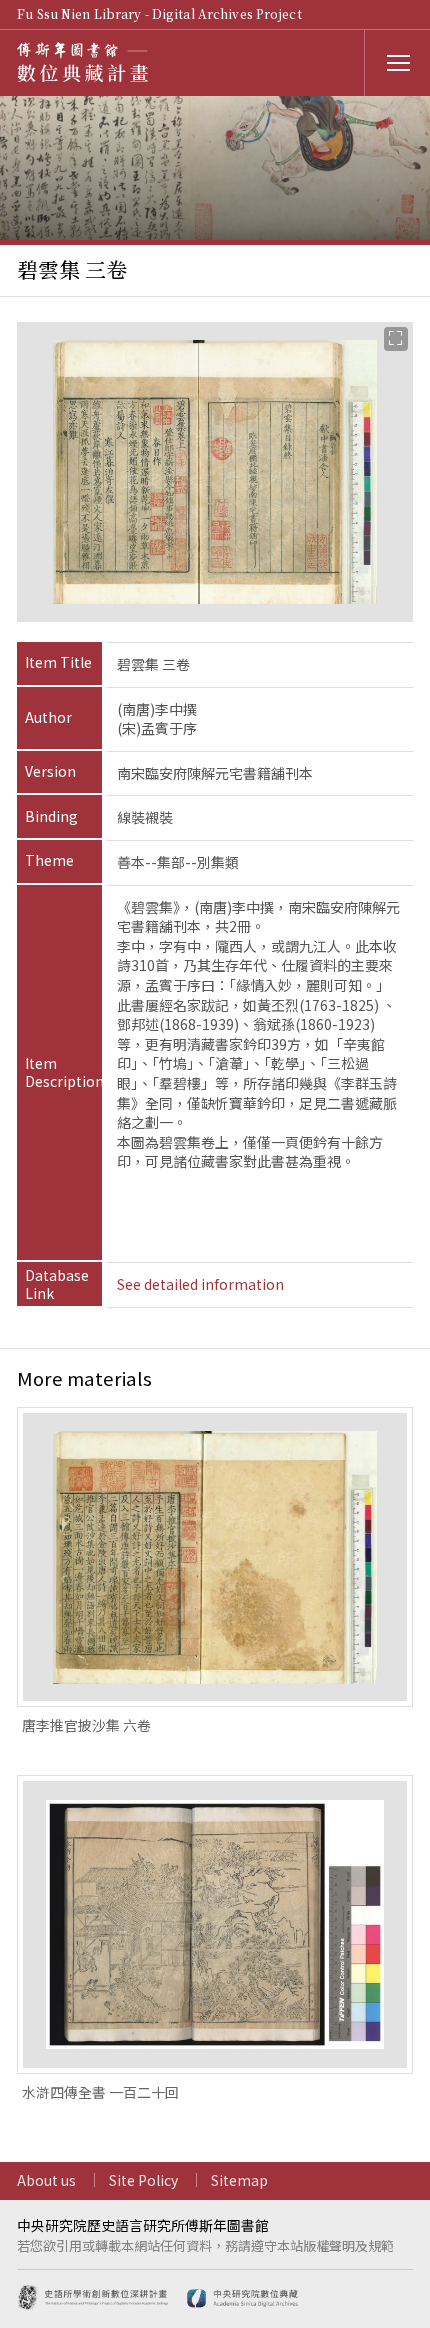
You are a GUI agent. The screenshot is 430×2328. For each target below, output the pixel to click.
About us (46, 2180)
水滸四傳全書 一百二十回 (100, 2092)
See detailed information (200, 1284)
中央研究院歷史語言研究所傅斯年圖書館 (143, 2225)
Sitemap (239, 2180)
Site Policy (143, 2180)
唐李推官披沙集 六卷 (86, 1725)
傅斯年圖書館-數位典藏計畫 (87, 62)
